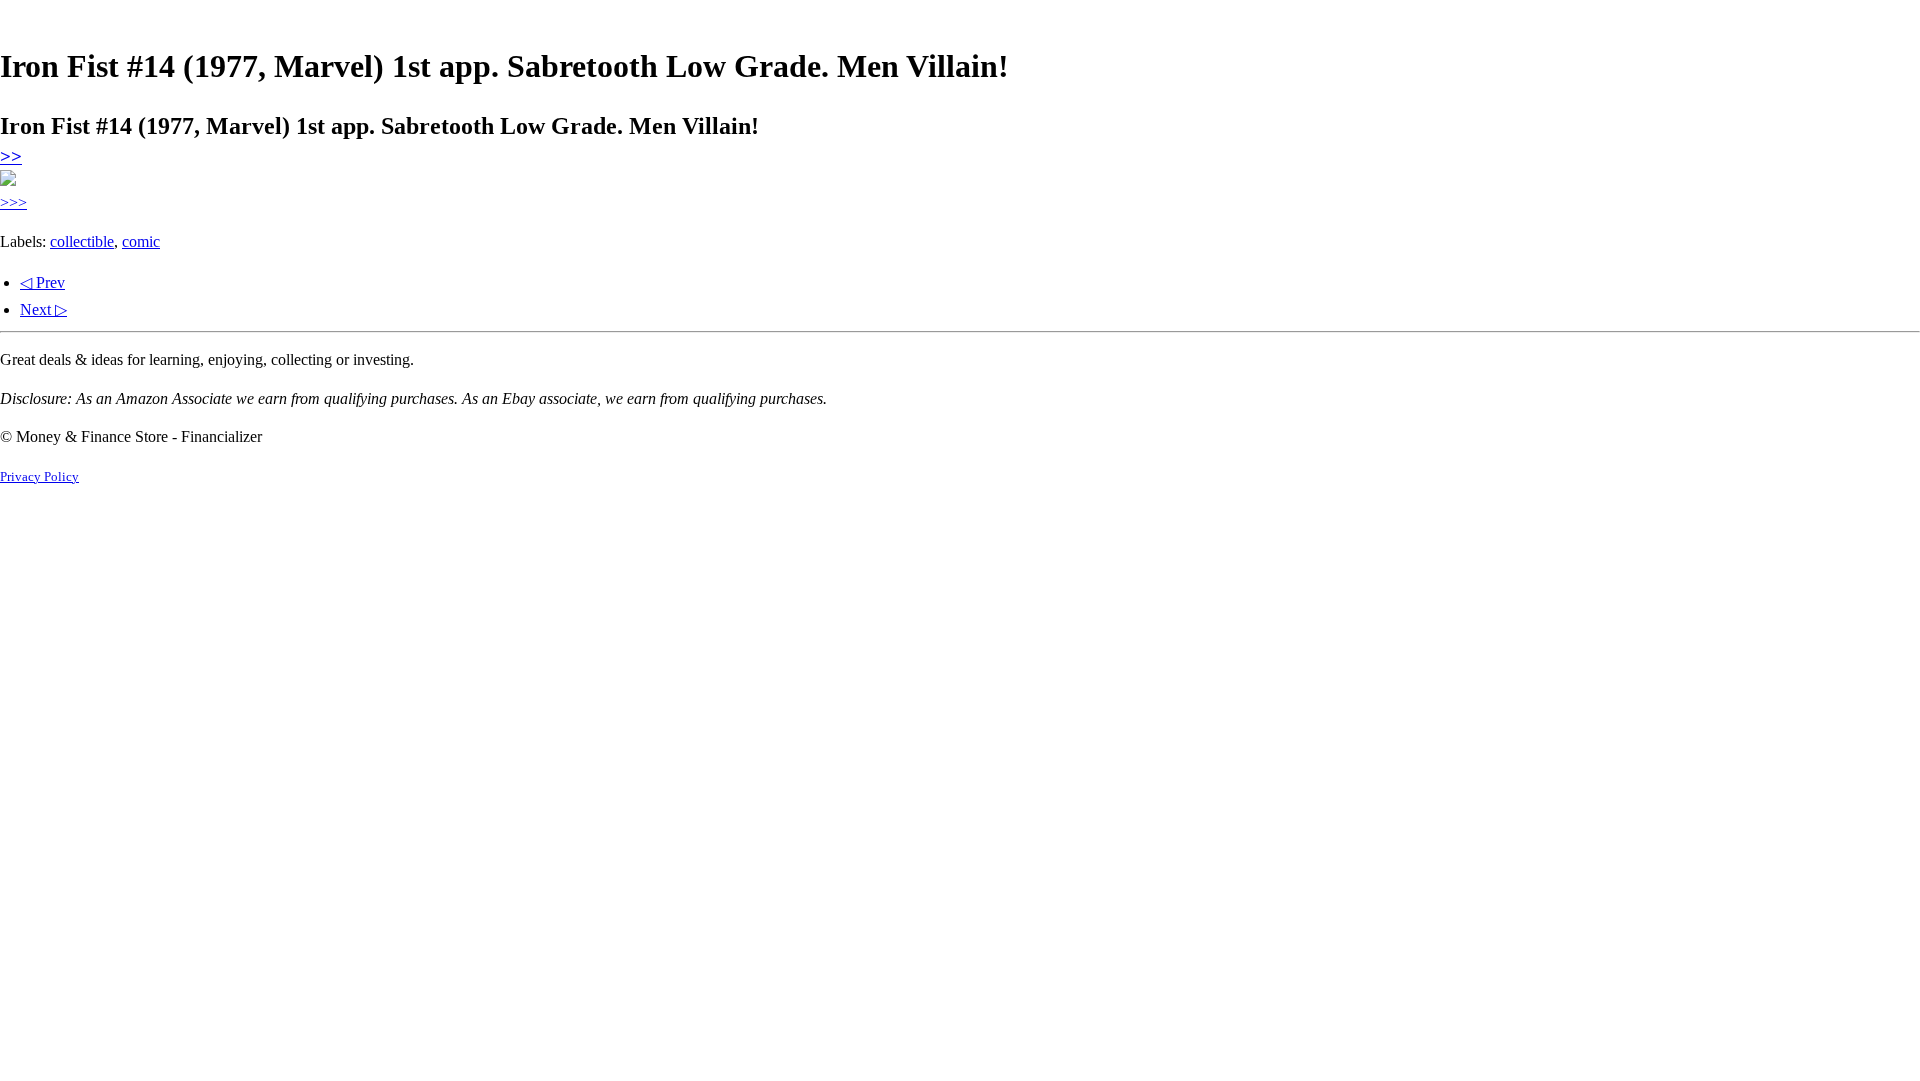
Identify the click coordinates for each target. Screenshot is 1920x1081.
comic (141, 241)
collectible (82, 241)
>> (11, 156)
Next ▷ (43, 309)
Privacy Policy (39, 477)
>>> (13, 202)
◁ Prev (42, 282)
